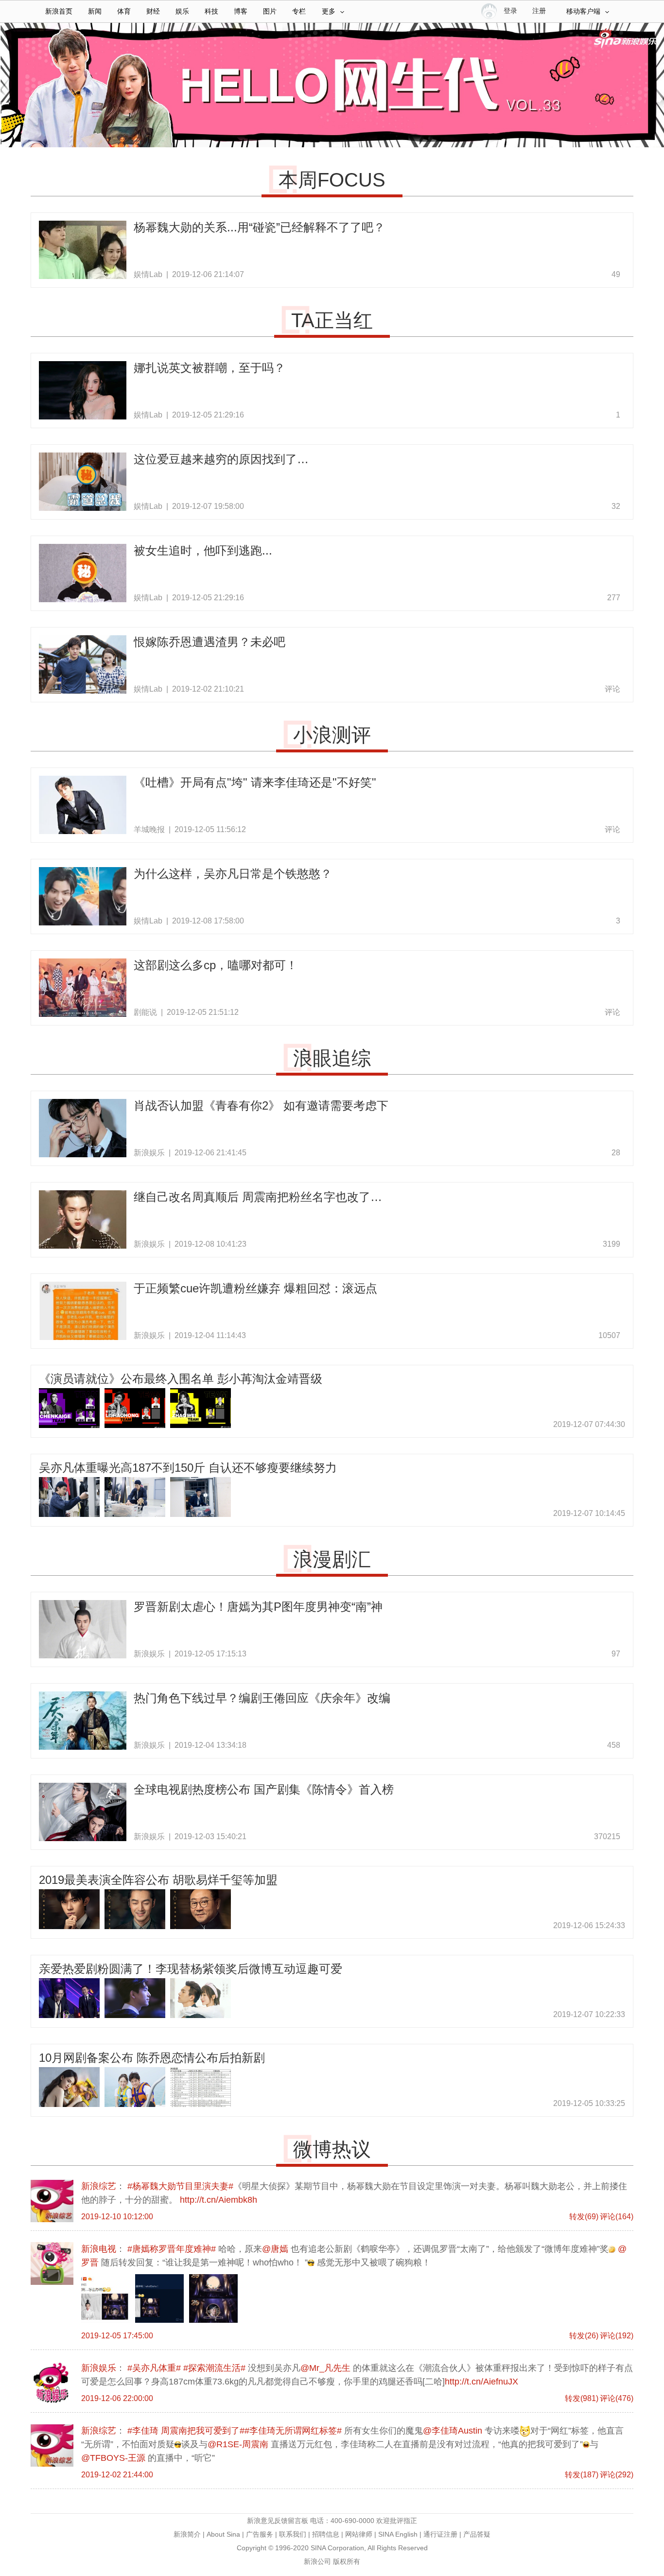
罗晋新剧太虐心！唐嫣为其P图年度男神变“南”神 (258, 1607)
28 (616, 1153)
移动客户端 (583, 11)
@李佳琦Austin (453, 2431)
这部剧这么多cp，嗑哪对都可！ (216, 965)
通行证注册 (440, 2534)
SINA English (398, 2534)
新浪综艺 (52, 2201)
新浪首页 (59, 11)
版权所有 (347, 2561)
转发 (584, 2217)
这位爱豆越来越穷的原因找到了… (221, 459)
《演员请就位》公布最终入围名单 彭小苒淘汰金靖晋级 (181, 1379)
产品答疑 (477, 2534)
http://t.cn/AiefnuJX (481, 2382)
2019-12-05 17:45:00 (117, 2336)
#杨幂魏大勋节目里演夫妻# (180, 2186)
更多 (329, 11)
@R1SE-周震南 (238, 2444)
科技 (211, 11)
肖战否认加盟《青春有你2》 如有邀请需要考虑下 (261, 1105)
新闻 (95, 11)
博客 (241, 11)
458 (614, 1745)
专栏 (299, 11)
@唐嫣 (275, 2249)
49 (616, 274)
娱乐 (182, 11)
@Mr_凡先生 (325, 2368)
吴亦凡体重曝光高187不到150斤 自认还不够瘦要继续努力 (188, 1468)
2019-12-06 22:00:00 (117, 2398)
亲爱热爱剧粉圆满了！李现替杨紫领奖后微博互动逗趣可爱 (191, 1969)
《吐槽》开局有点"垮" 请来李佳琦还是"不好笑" (255, 782)
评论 (612, 689)
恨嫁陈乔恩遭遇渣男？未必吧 (210, 642)
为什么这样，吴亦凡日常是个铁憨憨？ (233, 874)
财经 (153, 11)
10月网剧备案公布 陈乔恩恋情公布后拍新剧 (152, 2058)
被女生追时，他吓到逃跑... (203, 550)
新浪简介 (187, 2534)
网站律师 (359, 2534)
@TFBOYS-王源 (113, 2458)
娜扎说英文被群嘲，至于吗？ (210, 368)
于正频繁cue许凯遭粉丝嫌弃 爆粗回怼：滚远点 (255, 1288)
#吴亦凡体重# (154, 2368)
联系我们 (293, 2534)
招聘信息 (326, 2534)
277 (614, 598)
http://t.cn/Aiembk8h (218, 2200)
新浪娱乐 (52, 2383)
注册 (539, 11)
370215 (607, 1836)
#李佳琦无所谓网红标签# (293, 2431)
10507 (609, 1335)
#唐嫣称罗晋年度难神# (172, 2249)
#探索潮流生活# (214, 2368)
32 (616, 506)
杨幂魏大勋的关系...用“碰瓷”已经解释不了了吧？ (259, 227)
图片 (270, 11)
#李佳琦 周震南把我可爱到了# (186, 2431)
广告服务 (260, 2534)
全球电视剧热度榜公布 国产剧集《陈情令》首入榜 (264, 1789)
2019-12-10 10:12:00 (117, 2217)
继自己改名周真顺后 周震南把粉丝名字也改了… (258, 1197)
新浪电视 (52, 2263)
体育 (124, 11)
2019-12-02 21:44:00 (117, 2475)
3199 (612, 1244)
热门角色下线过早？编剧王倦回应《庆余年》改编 (262, 1698)
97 (616, 1654)
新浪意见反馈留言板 (278, 2521)
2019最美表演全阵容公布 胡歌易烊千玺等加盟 (158, 1880)
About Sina (223, 2534)
